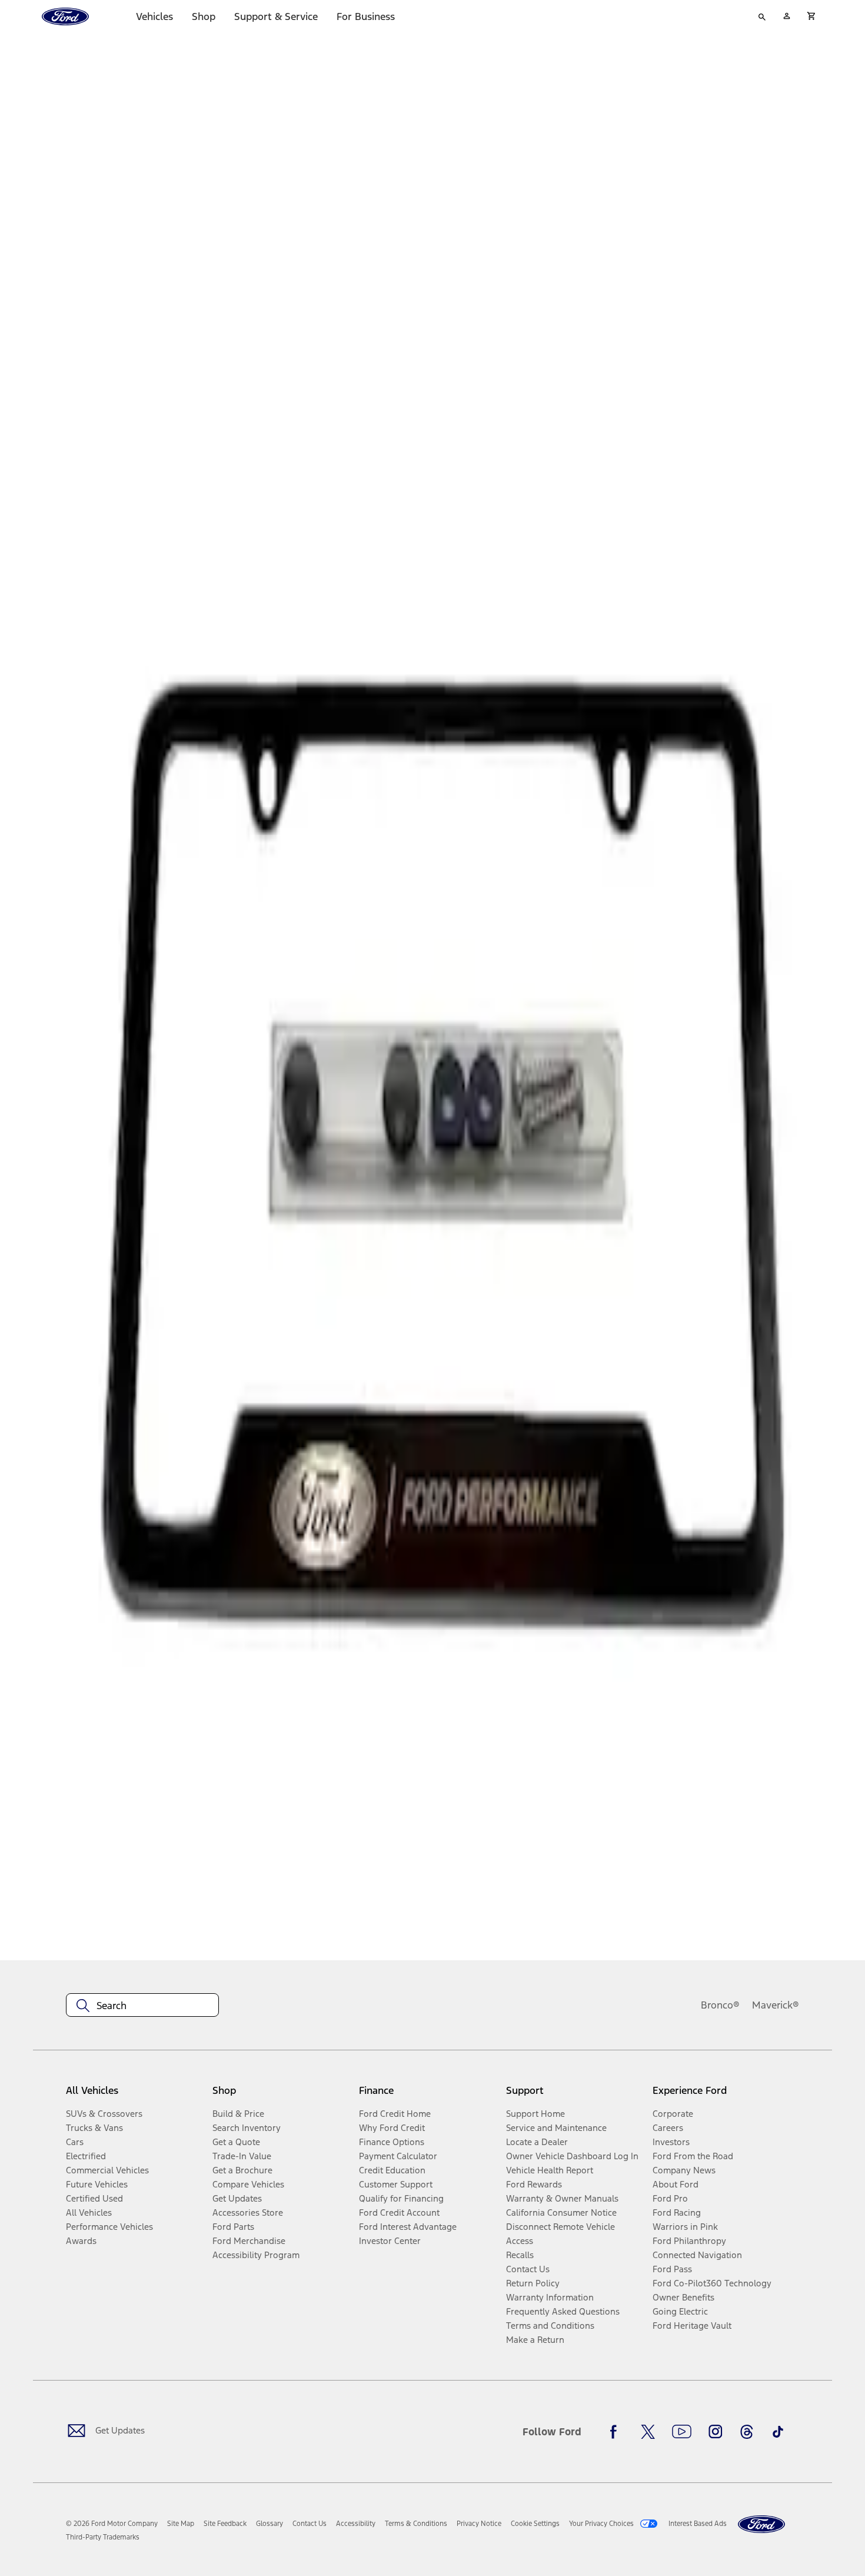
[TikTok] (778, 2432)
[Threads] (747, 2432)
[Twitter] (648, 2432)
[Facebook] (617, 2432)
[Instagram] (716, 2432)
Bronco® (720, 2005)
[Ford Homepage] (761, 2524)
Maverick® (776, 2005)
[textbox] (142, 2006)
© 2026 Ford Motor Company (112, 2524)
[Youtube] (682, 2432)
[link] (181, 2524)
